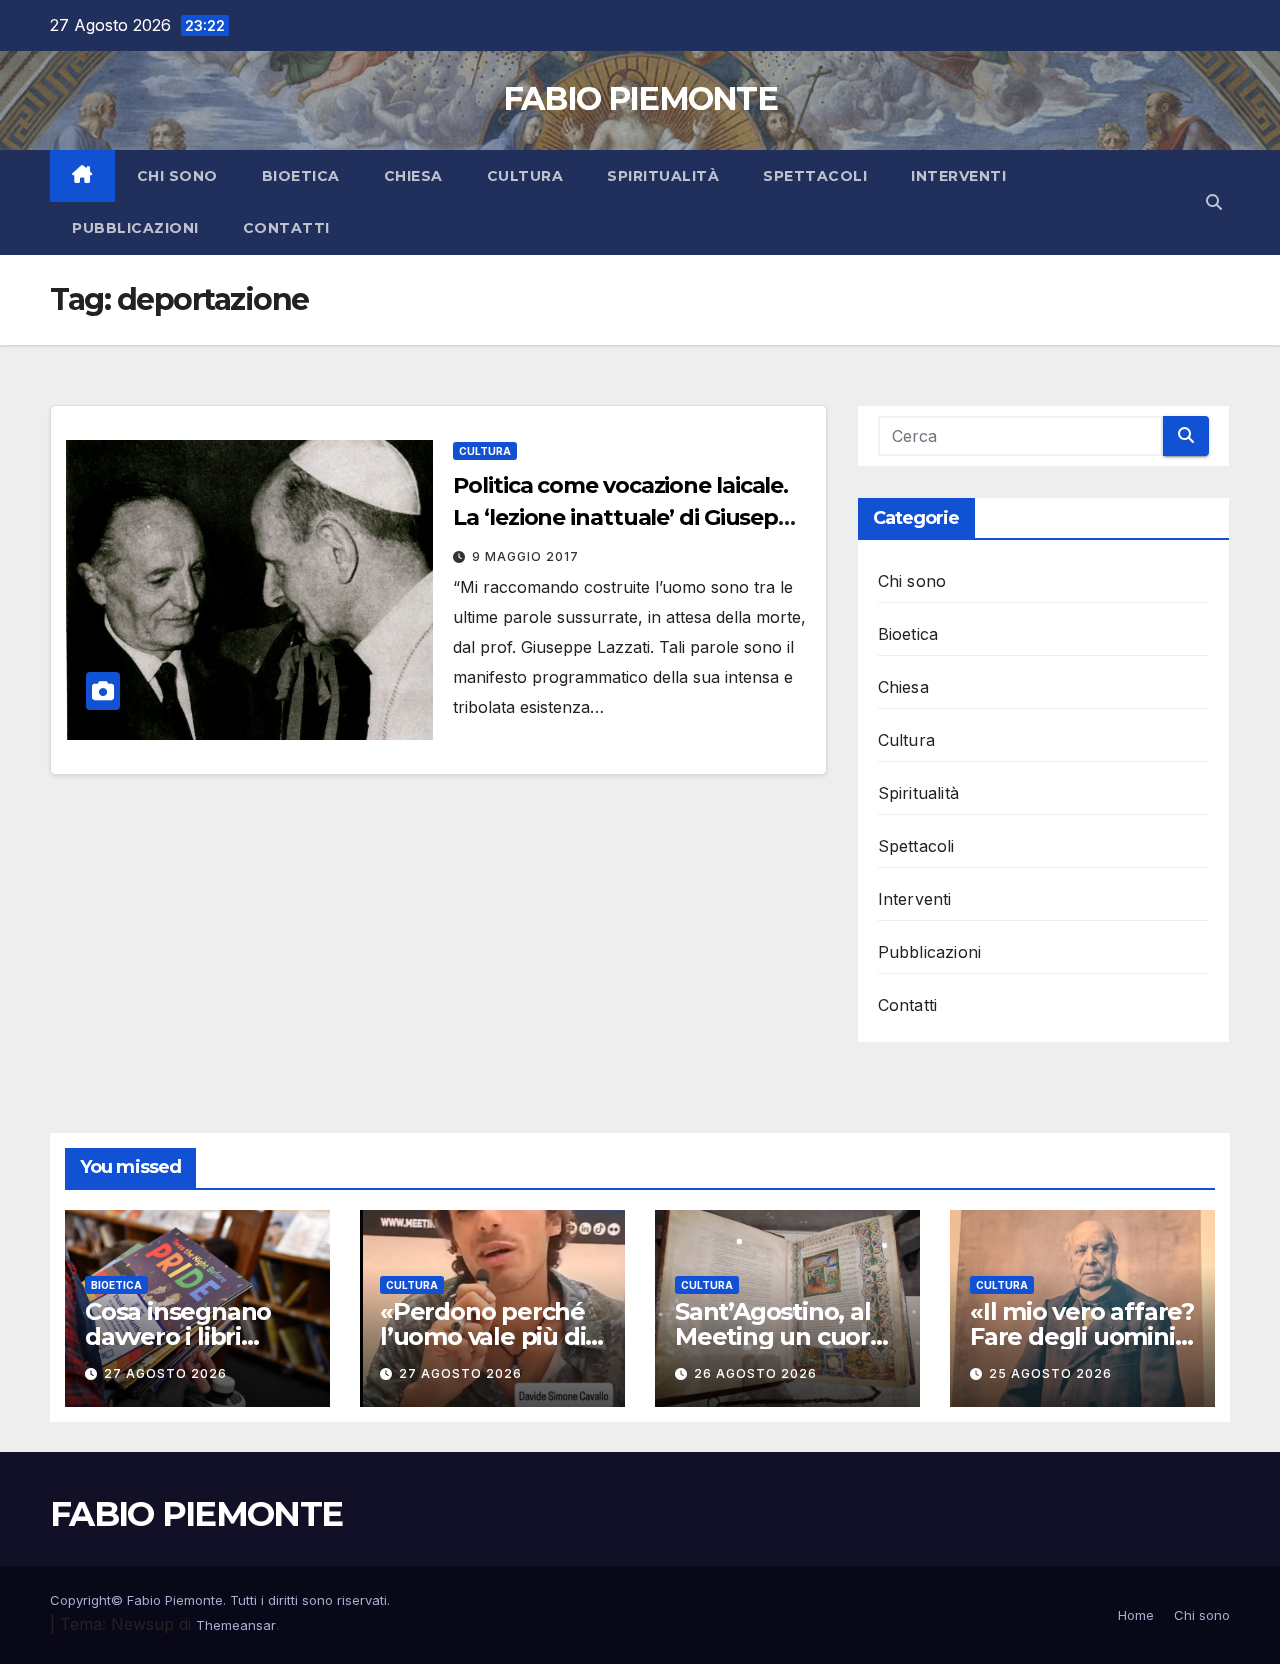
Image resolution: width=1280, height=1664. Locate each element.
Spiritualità (663, 176)
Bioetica (301, 176)
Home (1136, 1615)
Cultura (525, 176)
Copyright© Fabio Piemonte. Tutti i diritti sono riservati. (220, 1600)
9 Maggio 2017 (525, 556)
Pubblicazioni (135, 228)
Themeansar (236, 1625)
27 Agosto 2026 (165, 1373)
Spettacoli (815, 176)
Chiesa (413, 176)
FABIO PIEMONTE (640, 98)
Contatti (286, 228)
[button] (1214, 202)
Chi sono (177, 176)
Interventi (958, 176)
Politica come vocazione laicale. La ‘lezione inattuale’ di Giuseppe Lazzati (629, 517)
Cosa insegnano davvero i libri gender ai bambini (192, 1336)
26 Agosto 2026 (755, 1373)
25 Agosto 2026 (1050, 1373)
